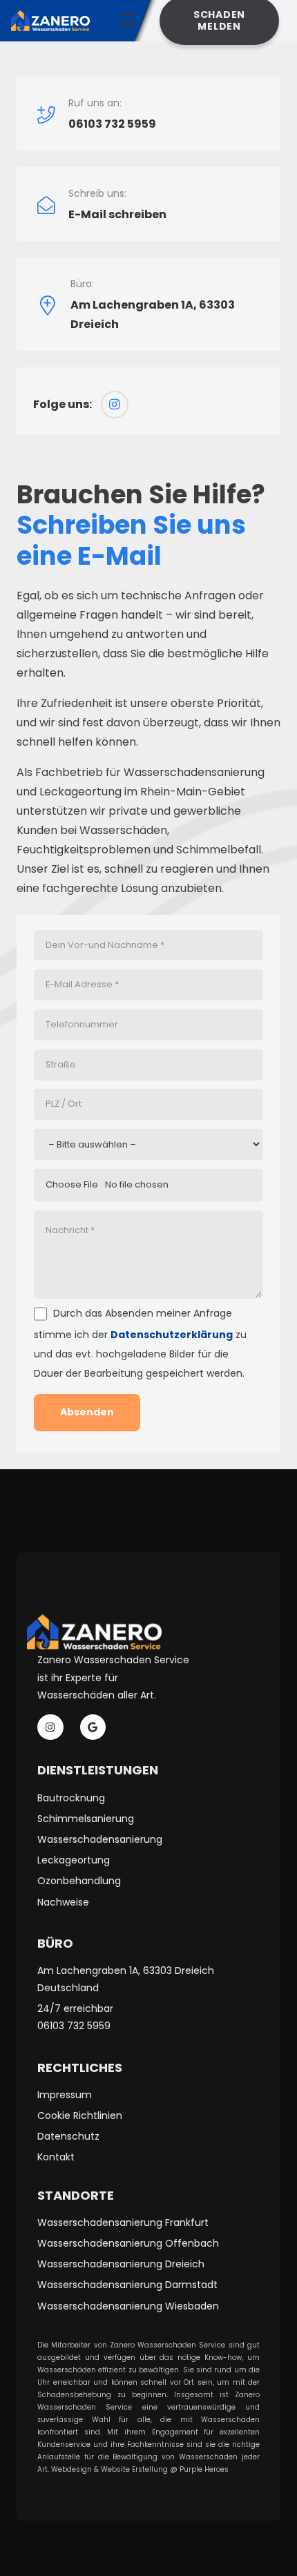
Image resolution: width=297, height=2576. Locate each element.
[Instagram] (115, 405)
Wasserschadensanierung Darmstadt (127, 2285)
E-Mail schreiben (117, 214)
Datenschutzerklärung (172, 1335)
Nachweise (63, 1902)
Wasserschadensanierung (100, 1839)
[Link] (50, 21)
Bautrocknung (71, 1798)
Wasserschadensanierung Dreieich (121, 2264)
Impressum (65, 2095)
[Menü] (127, 21)
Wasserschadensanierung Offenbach (128, 2243)
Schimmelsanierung (86, 1819)
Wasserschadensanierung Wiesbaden (128, 2306)
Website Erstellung (134, 2469)
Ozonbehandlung (79, 1881)
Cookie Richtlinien (80, 2115)
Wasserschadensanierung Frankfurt (123, 2222)
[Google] (93, 1727)
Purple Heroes (205, 2469)
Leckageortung (74, 1860)
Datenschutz (68, 2136)
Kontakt (56, 2157)
